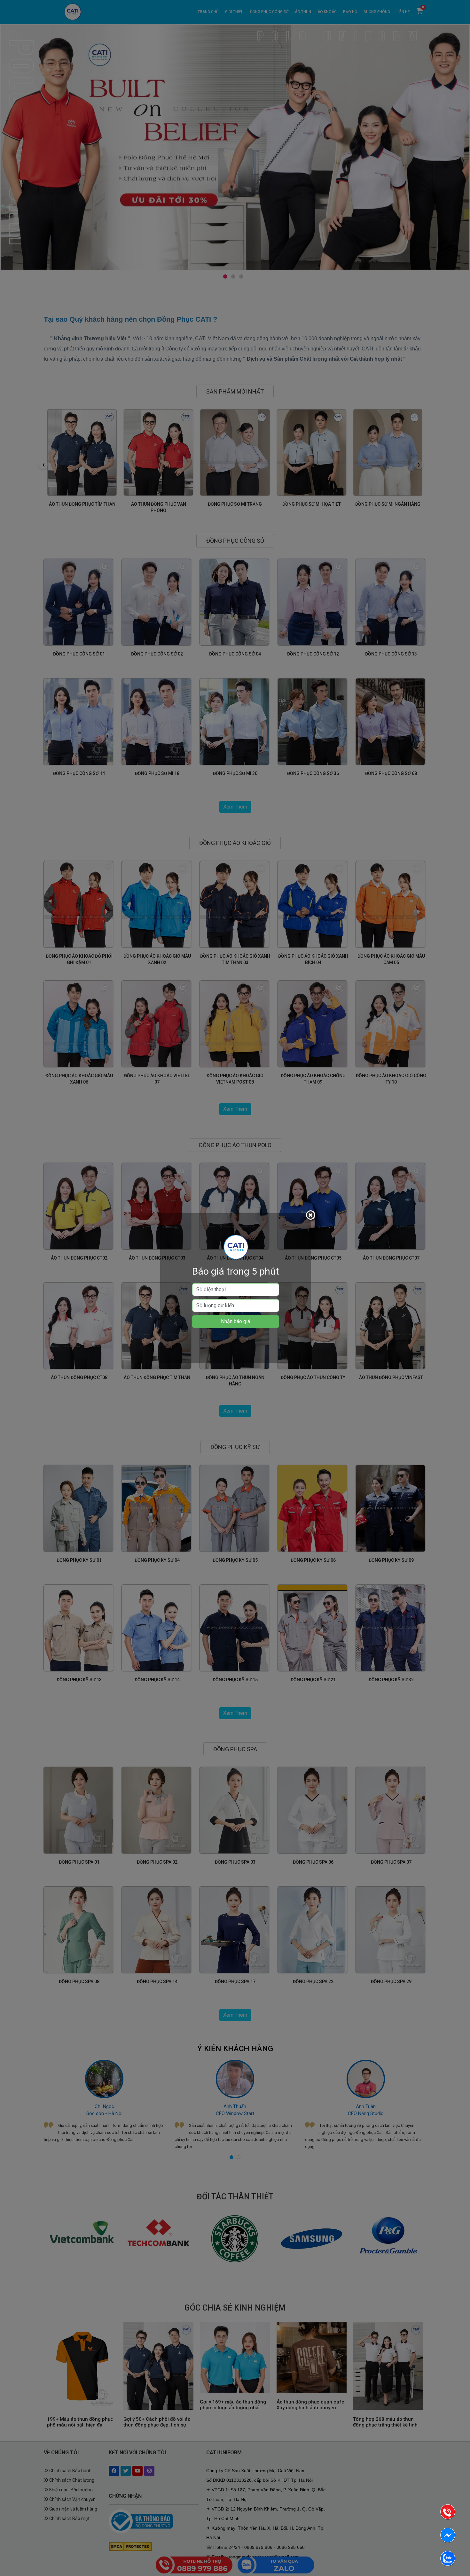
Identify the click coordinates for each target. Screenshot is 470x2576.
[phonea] (448, 2513)
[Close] (311, 1216)
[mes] (448, 2536)
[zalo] (448, 2560)
